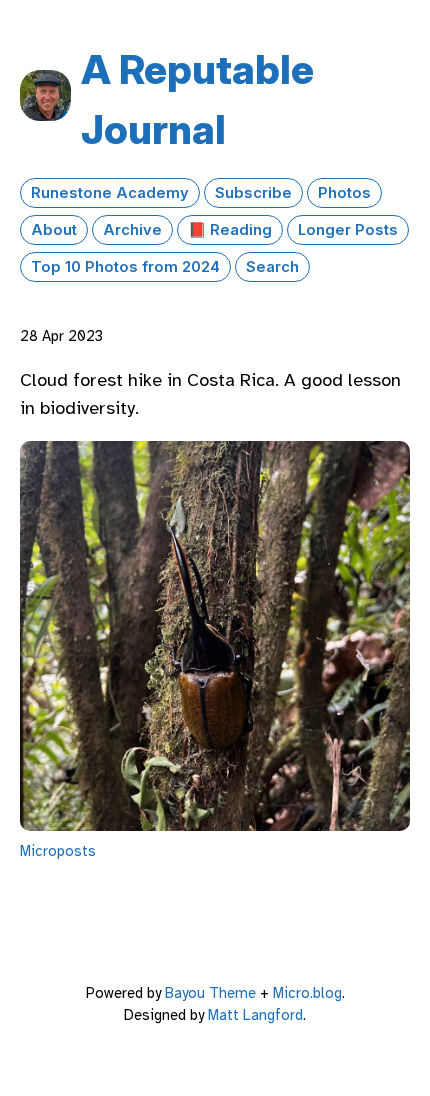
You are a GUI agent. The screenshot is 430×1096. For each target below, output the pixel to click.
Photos (344, 193)
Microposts (58, 851)
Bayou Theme (210, 993)
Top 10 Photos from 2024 (125, 267)
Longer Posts (348, 230)
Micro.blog (307, 993)
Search (272, 267)
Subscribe (253, 193)
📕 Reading (230, 230)
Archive (132, 230)
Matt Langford (255, 1015)
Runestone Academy (110, 193)
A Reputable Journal (197, 99)
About (54, 230)
